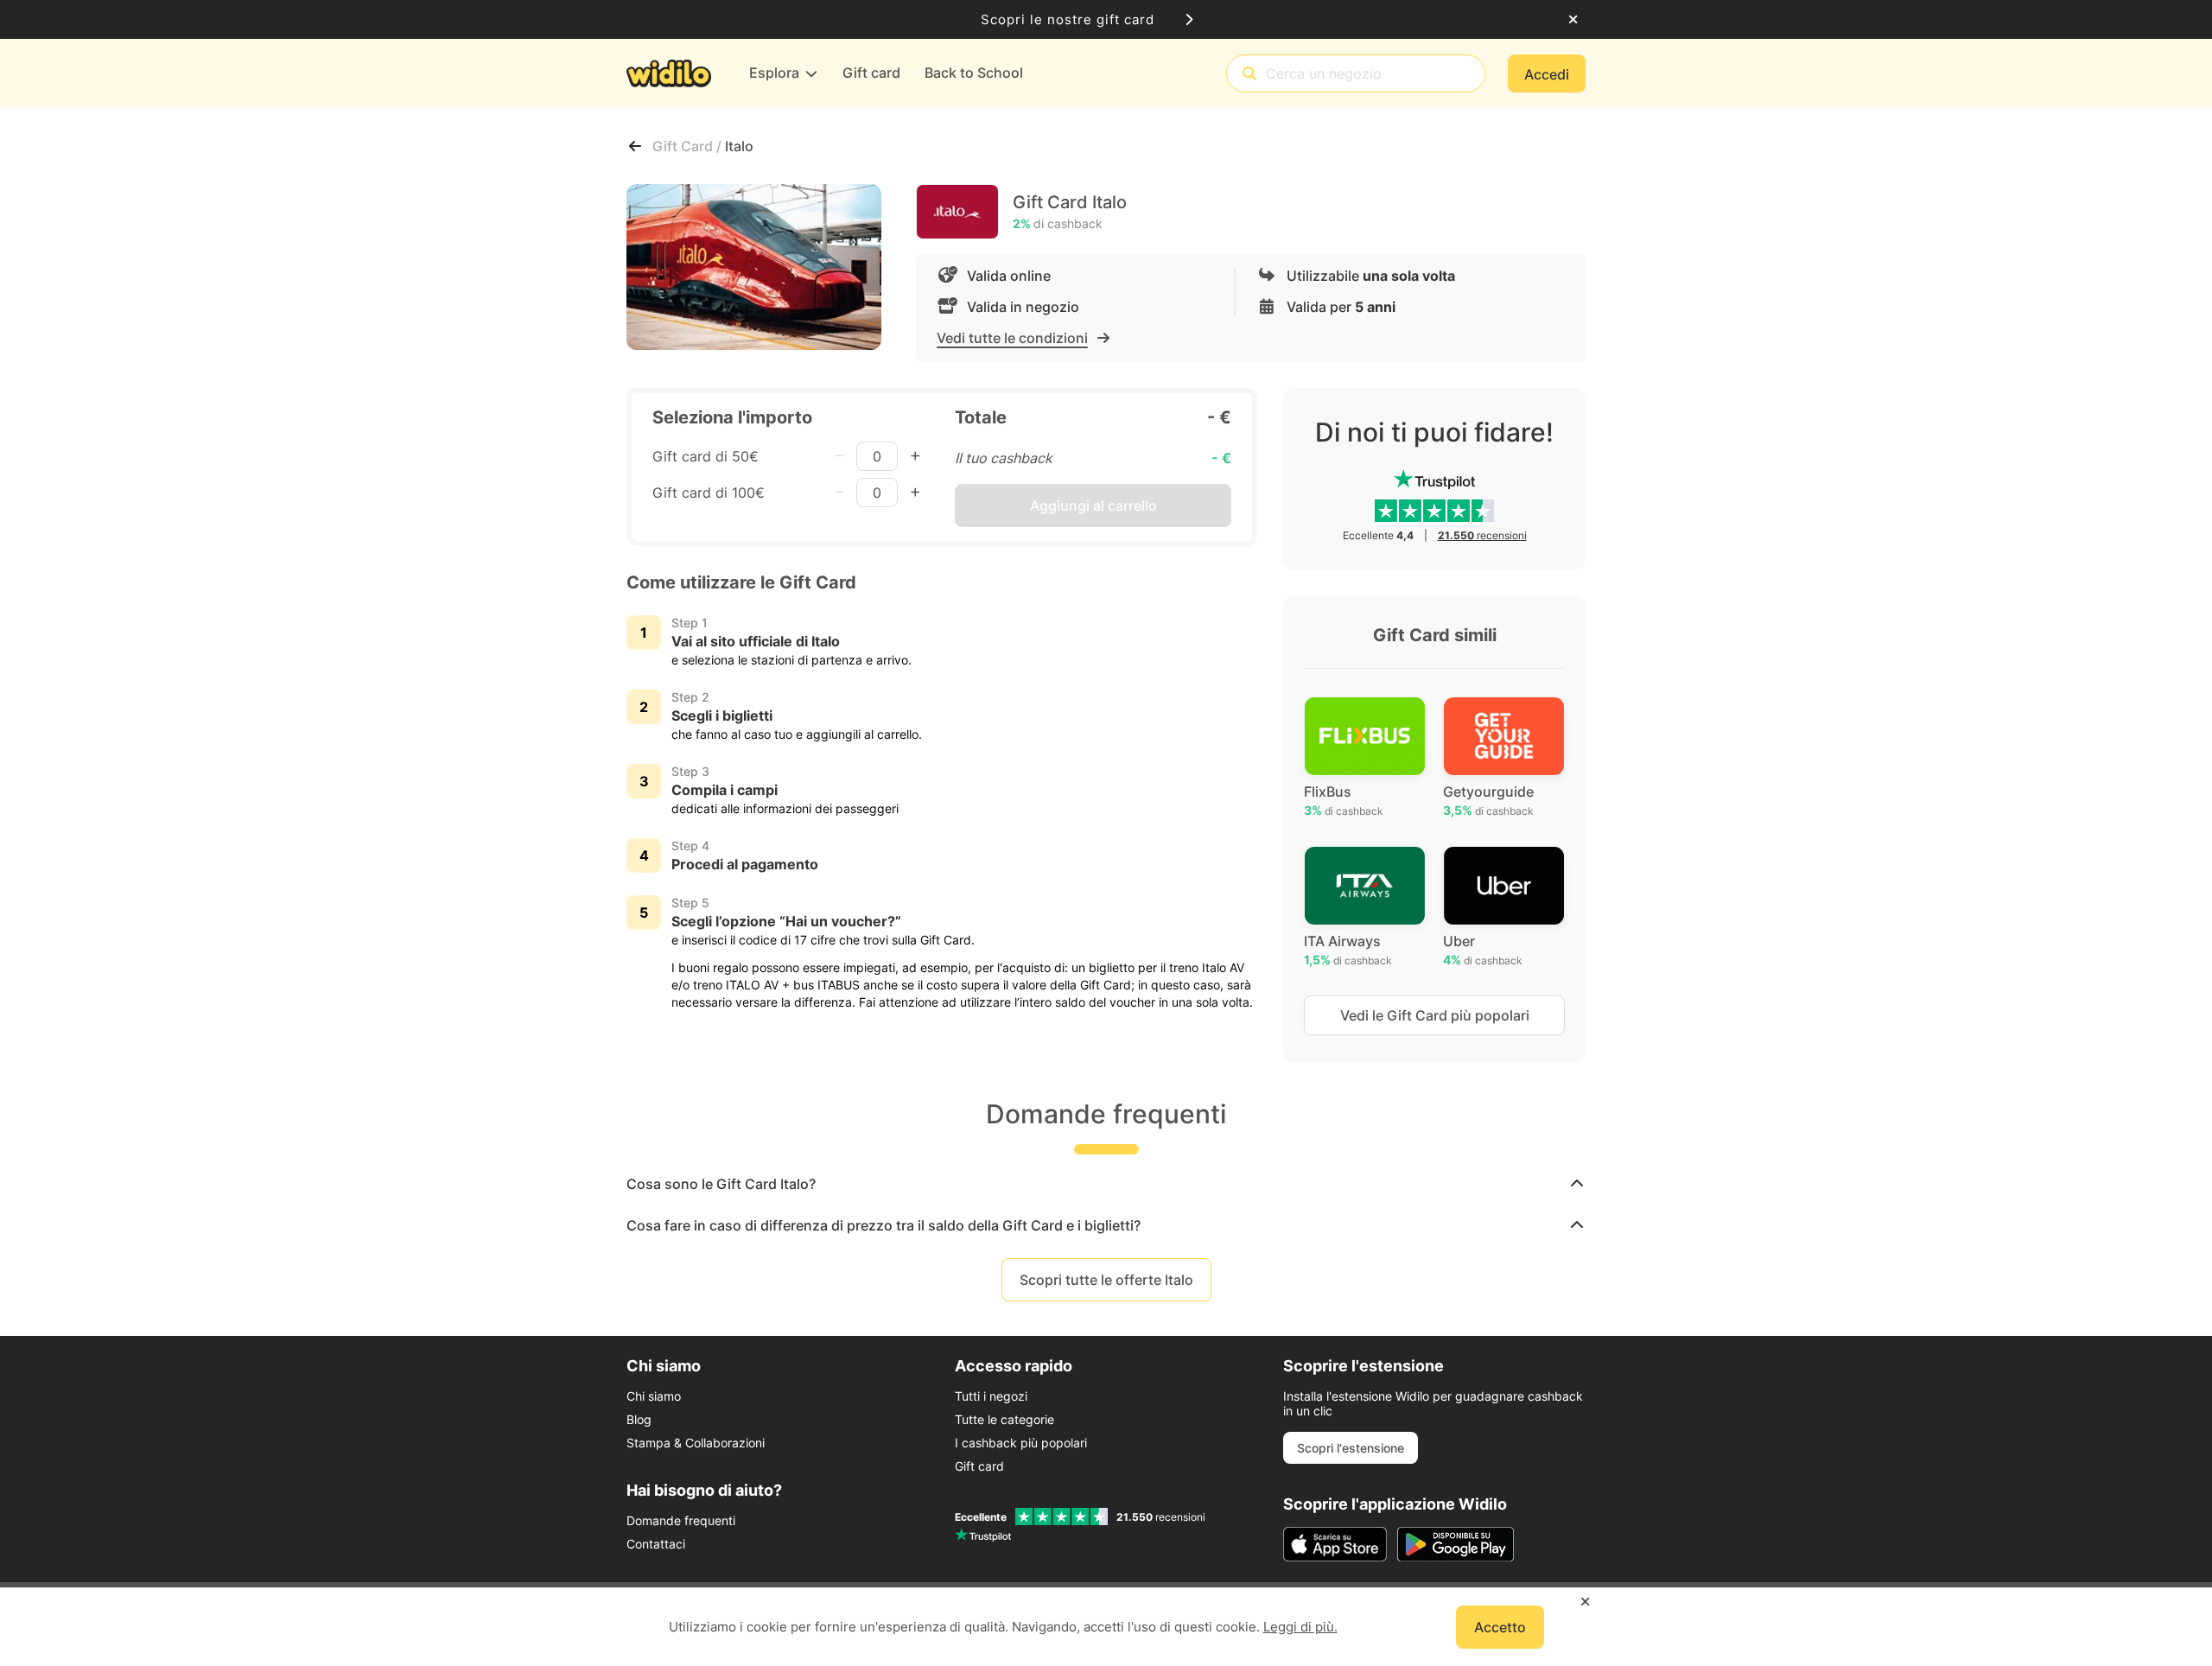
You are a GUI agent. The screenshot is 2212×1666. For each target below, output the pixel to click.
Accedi (1547, 74)
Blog (639, 1419)
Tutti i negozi (991, 1396)
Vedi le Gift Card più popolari (1435, 1015)
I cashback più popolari (1021, 1443)
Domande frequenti (681, 1520)
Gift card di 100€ (709, 493)
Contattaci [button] (656, 1544)
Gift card (979, 1466)
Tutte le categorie (1004, 1419)
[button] (1106, 1184)
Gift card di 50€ (706, 456)
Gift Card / (689, 146)
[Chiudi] (1573, 20)
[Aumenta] (915, 456)
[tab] (1106, 1184)
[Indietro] (635, 146)
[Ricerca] (1249, 74)
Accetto (1500, 1627)
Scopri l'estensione (1351, 1448)
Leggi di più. (1300, 1627)
